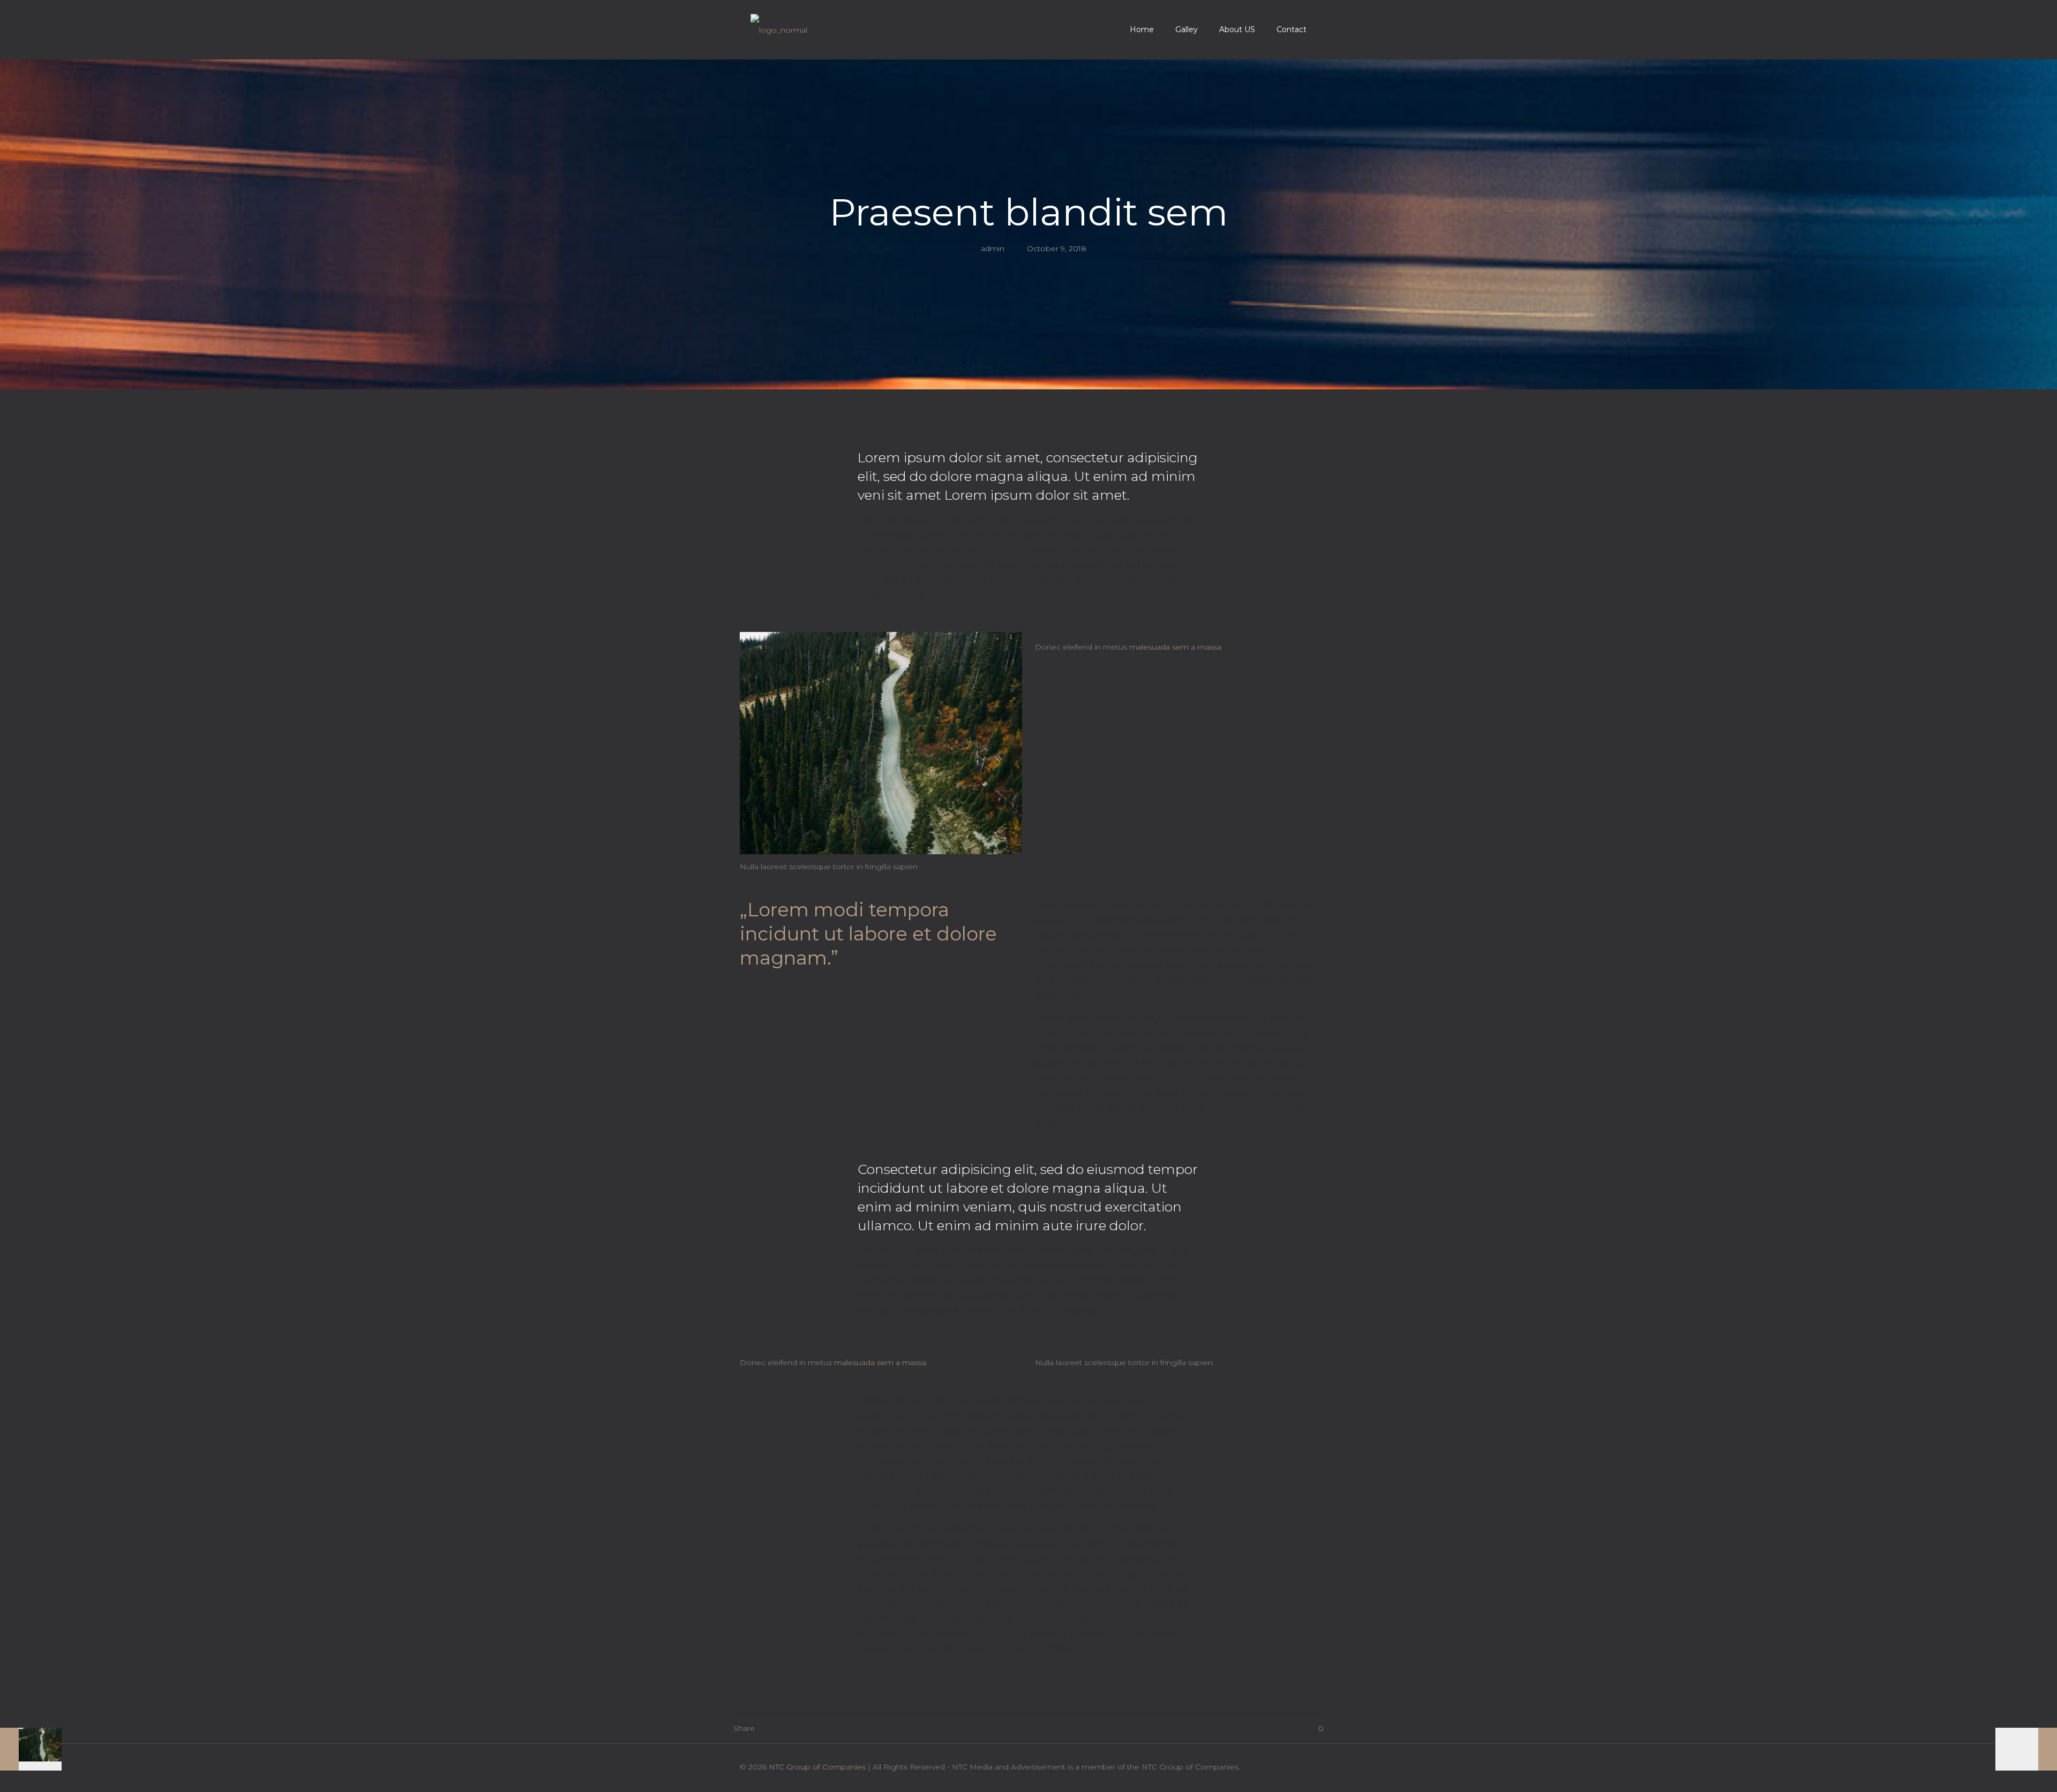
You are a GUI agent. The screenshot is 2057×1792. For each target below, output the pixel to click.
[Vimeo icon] (1258, 1767)
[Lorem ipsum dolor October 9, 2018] (2026, 1749)
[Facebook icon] (1246, 1767)
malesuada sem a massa (1175, 647)
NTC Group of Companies (817, 1767)
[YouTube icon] (1269, 1767)
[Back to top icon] (1306, 1766)
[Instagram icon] (1280, 1767)
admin (993, 249)
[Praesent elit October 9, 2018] (31, 1749)
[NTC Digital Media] (779, 29)
